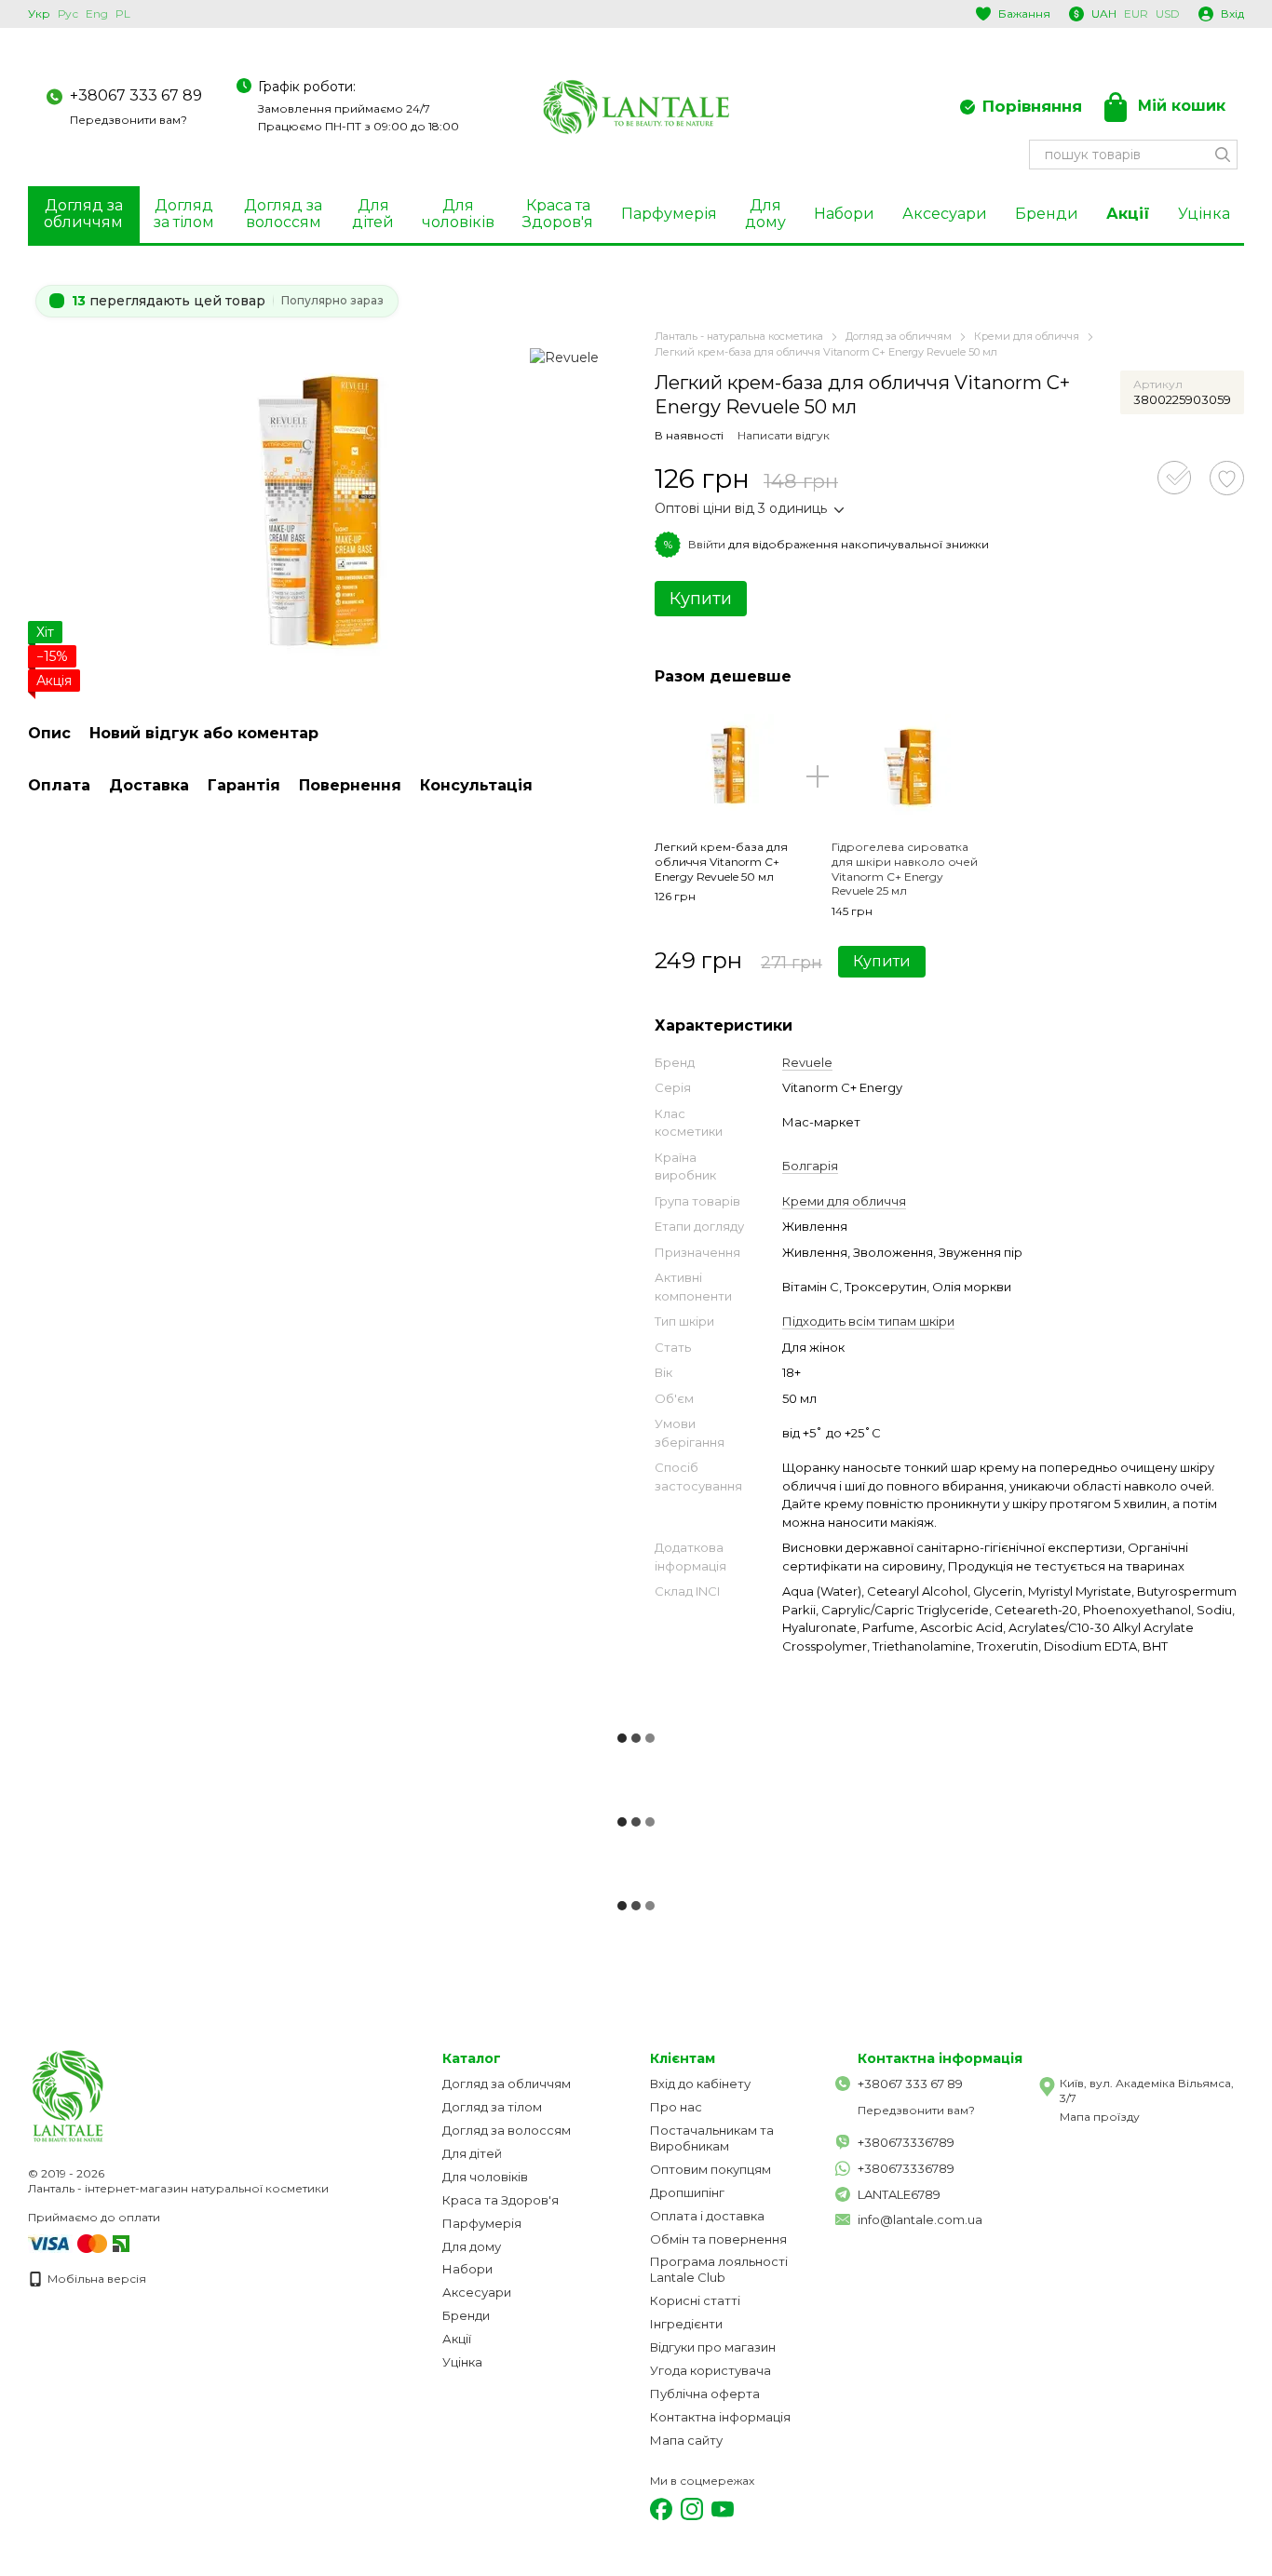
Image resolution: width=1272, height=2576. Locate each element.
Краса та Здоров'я (558, 214)
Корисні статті (695, 2300)
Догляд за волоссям (283, 214)
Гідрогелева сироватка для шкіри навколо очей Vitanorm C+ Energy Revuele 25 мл (905, 869)
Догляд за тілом (184, 214)
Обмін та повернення (718, 2239)
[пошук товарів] (1223, 155)
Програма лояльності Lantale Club (719, 2269)
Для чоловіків (458, 214)
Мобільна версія (95, 2279)
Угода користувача (710, 2370)
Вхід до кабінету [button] (700, 2084)
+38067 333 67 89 (136, 95)
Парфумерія (669, 214)
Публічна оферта (705, 2394)
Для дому (765, 214)
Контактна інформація (720, 2417)
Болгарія (810, 1166)
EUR (1136, 14)
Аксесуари (945, 214)
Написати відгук (784, 435)
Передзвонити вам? (129, 120)
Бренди (1047, 214)
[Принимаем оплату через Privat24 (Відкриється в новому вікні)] (121, 2242)
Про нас (676, 2107)
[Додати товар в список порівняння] (1174, 478)
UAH (1104, 14)
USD (1168, 14)
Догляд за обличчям (83, 214)
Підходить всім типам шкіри (868, 1321)
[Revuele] (564, 356)
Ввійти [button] (707, 544)
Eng (97, 14)
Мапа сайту (686, 2440)
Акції (1128, 214)
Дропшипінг (687, 2192)
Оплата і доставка (707, 2216)
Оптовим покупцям (710, 2169)
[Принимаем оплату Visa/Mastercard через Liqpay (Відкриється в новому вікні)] (69, 2242)
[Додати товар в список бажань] (1227, 478)
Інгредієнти (686, 2324)
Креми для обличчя (844, 1201)
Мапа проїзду (1100, 2117)
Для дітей (373, 214)
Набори (844, 214)
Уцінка (1204, 214)
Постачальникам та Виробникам (712, 2138)
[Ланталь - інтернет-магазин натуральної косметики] (121, 2095)
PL (123, 14)
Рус (68, 14)
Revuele (807, 1062)
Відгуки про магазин (713, 2347)
